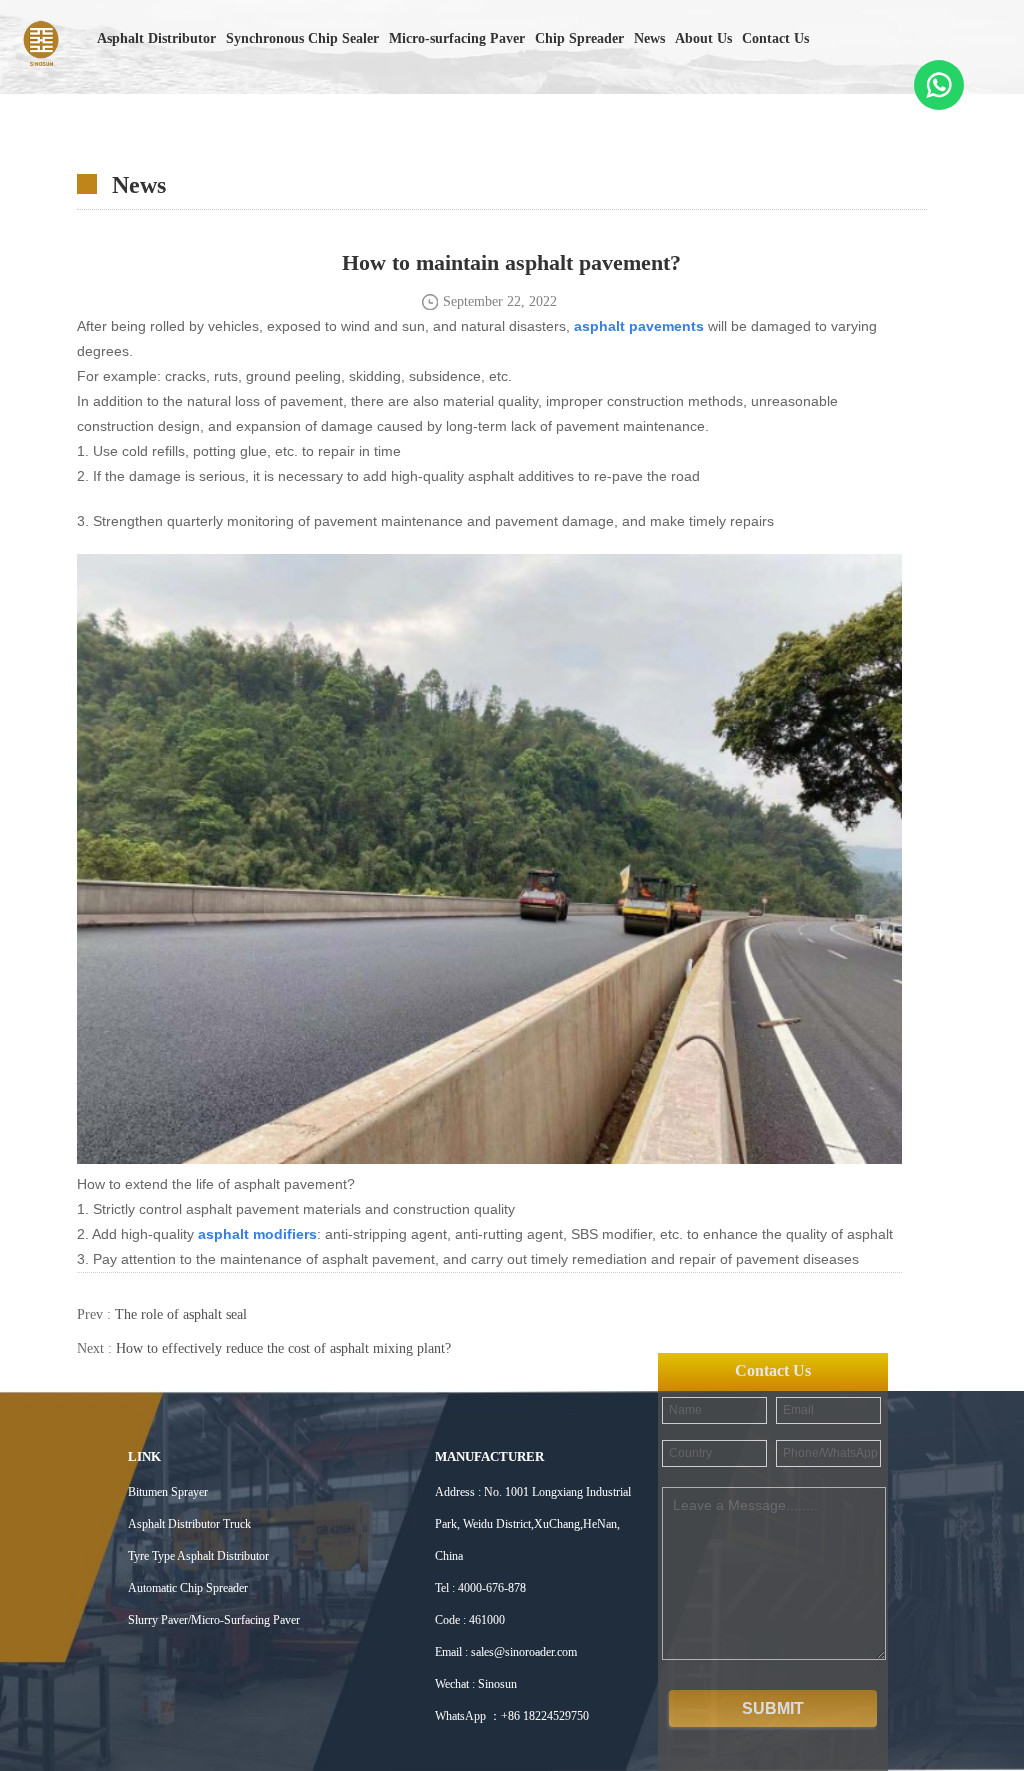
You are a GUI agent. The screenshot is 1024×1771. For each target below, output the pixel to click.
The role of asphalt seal (181, 1314)
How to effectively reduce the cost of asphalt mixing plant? (283, 1348)
